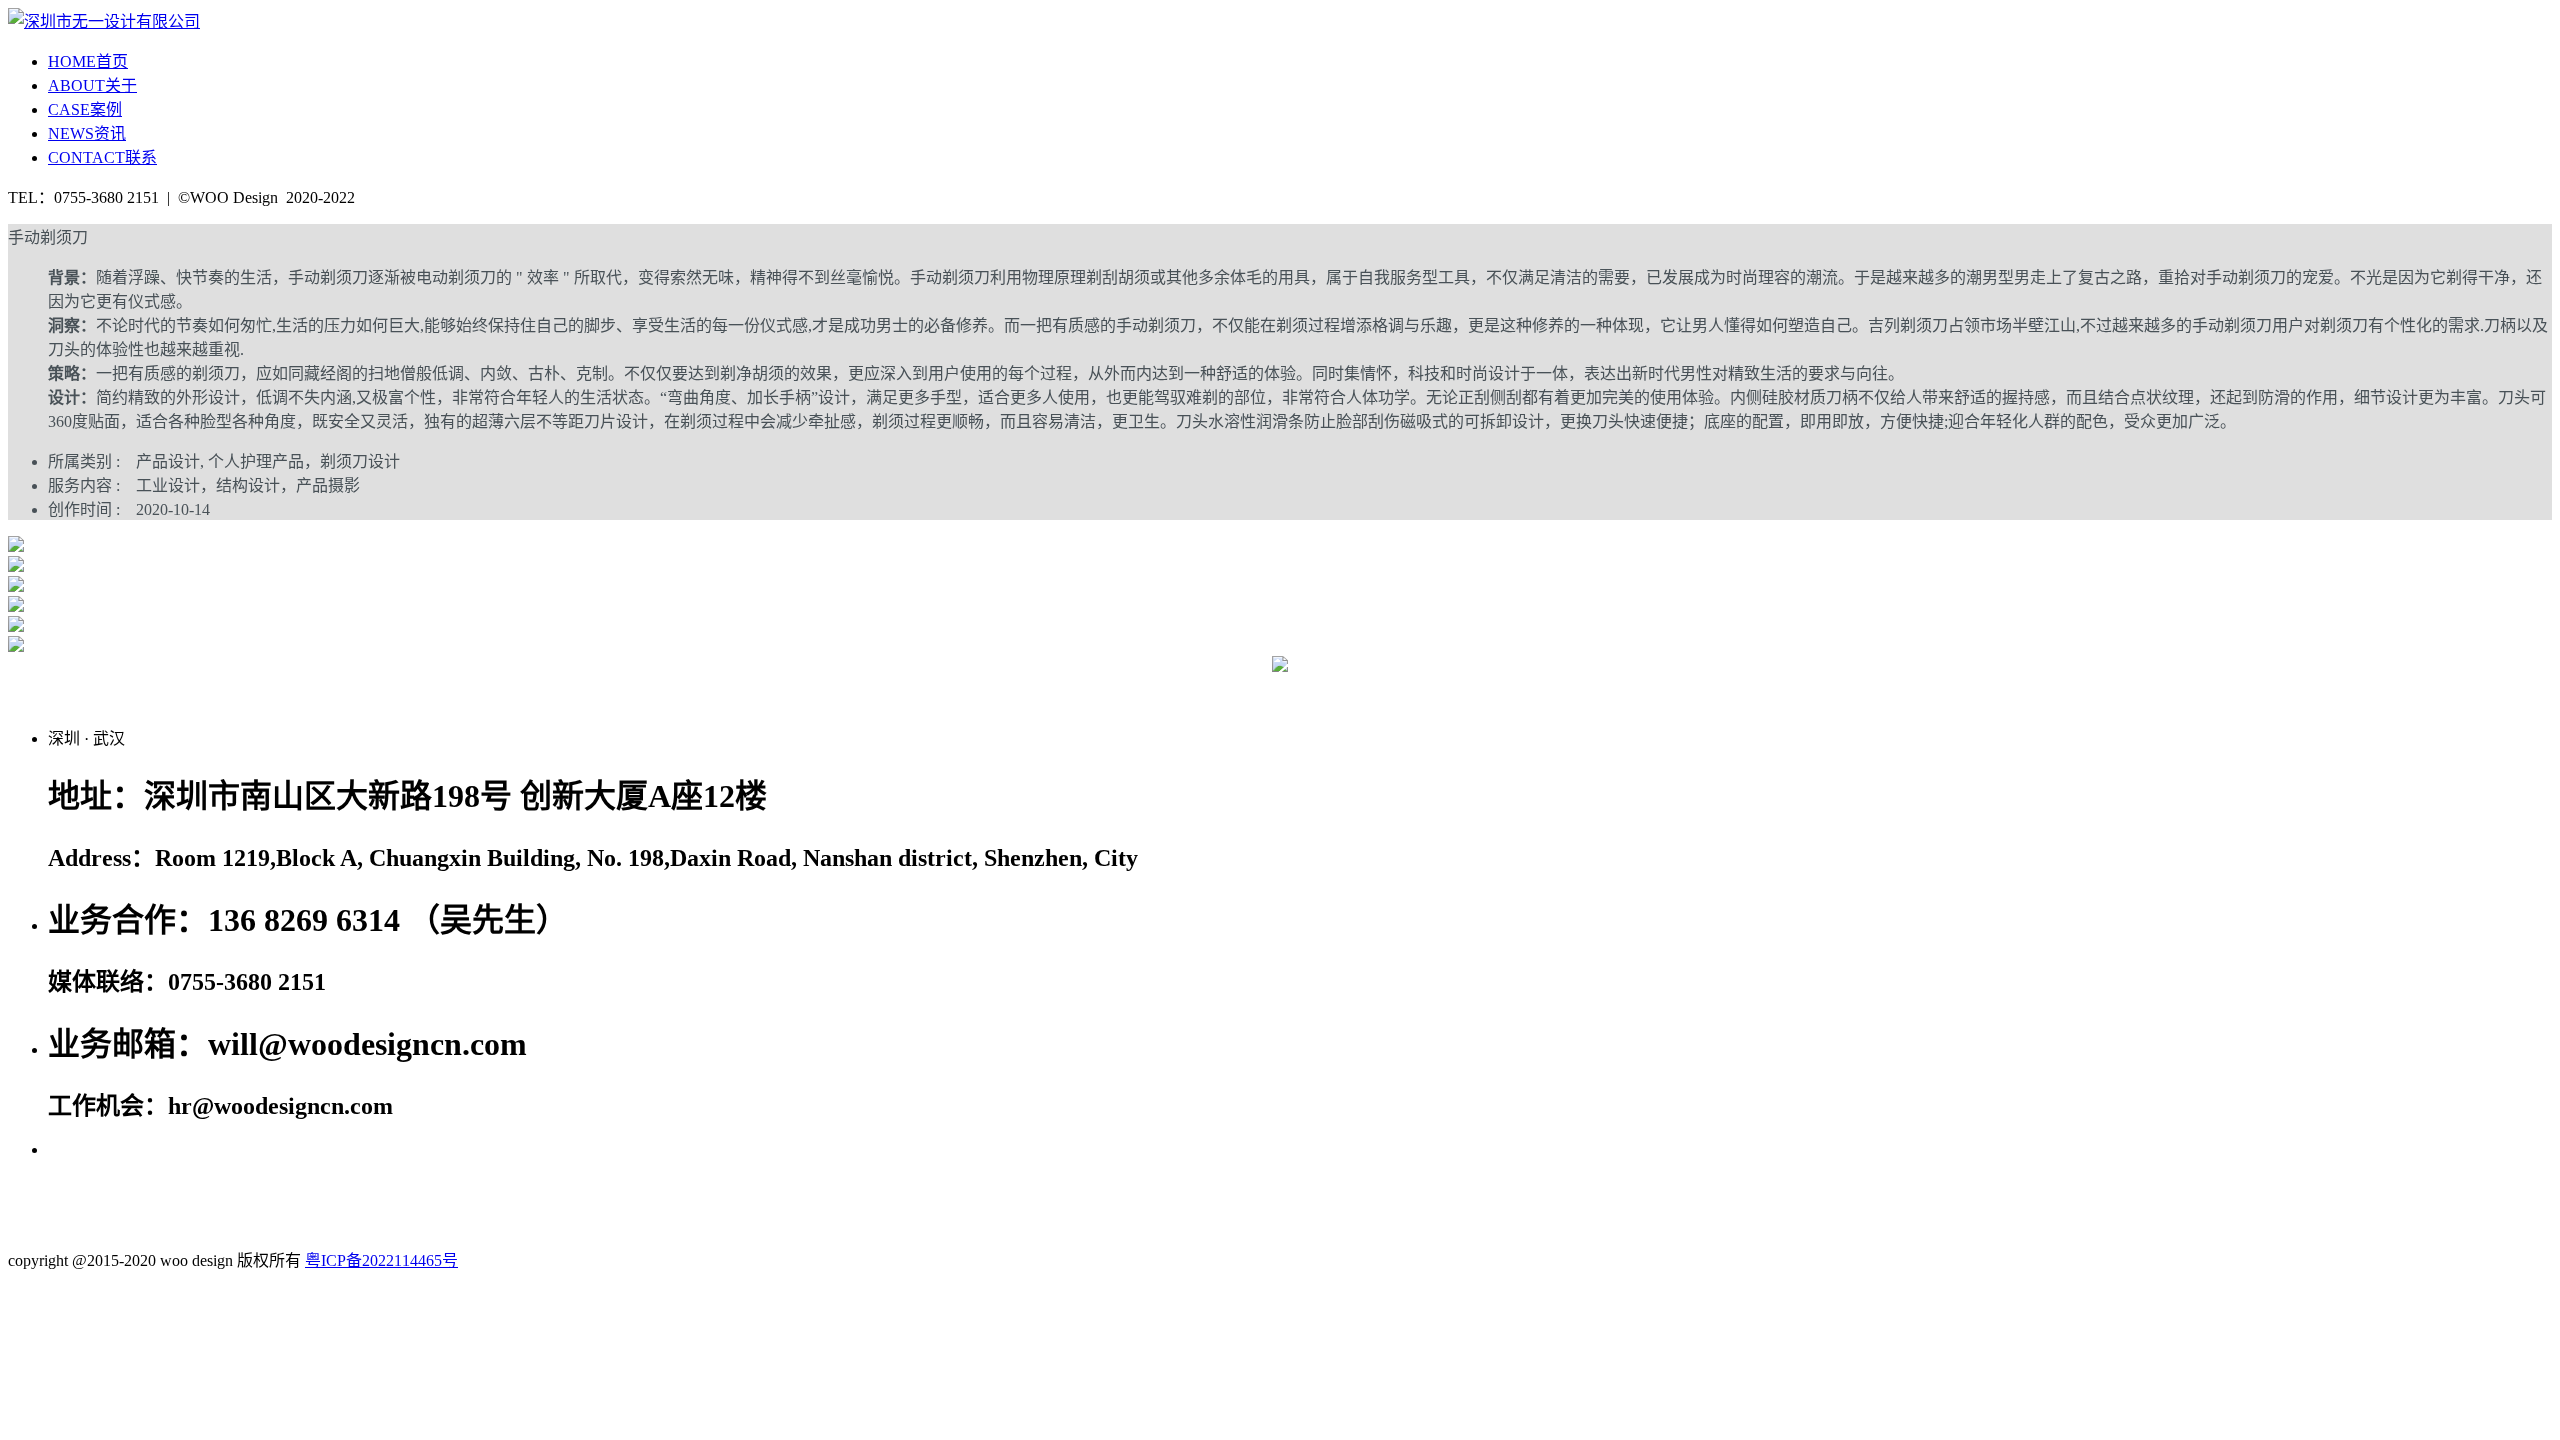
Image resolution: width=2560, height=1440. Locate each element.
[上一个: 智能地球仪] (560, 688)
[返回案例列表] (1280, 666)
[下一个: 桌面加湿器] (2000, 688)
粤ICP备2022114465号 (381, 1260)
